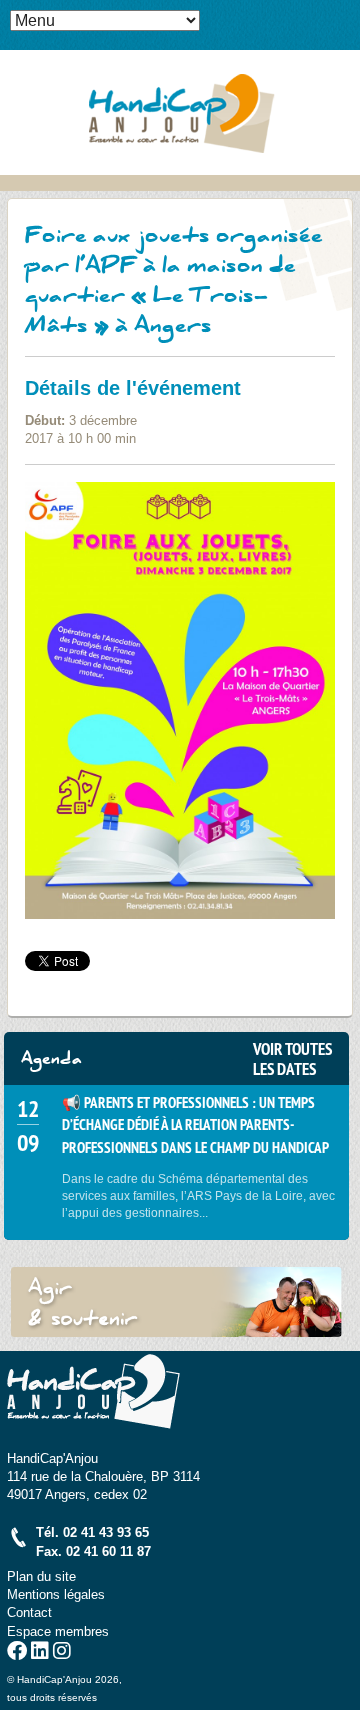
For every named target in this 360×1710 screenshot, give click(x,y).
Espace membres (58, 1631)
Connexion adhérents (345, 15)
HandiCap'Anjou (180, 112)
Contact (29, 1612)
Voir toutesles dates (292, 1059)
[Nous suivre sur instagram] (62, 1653)
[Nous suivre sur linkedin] (40, 1653)
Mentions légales (56, 1594)
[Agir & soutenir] (177, 1301)
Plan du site (41, 1576)
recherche (345, 46)
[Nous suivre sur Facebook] (17, 1653)
